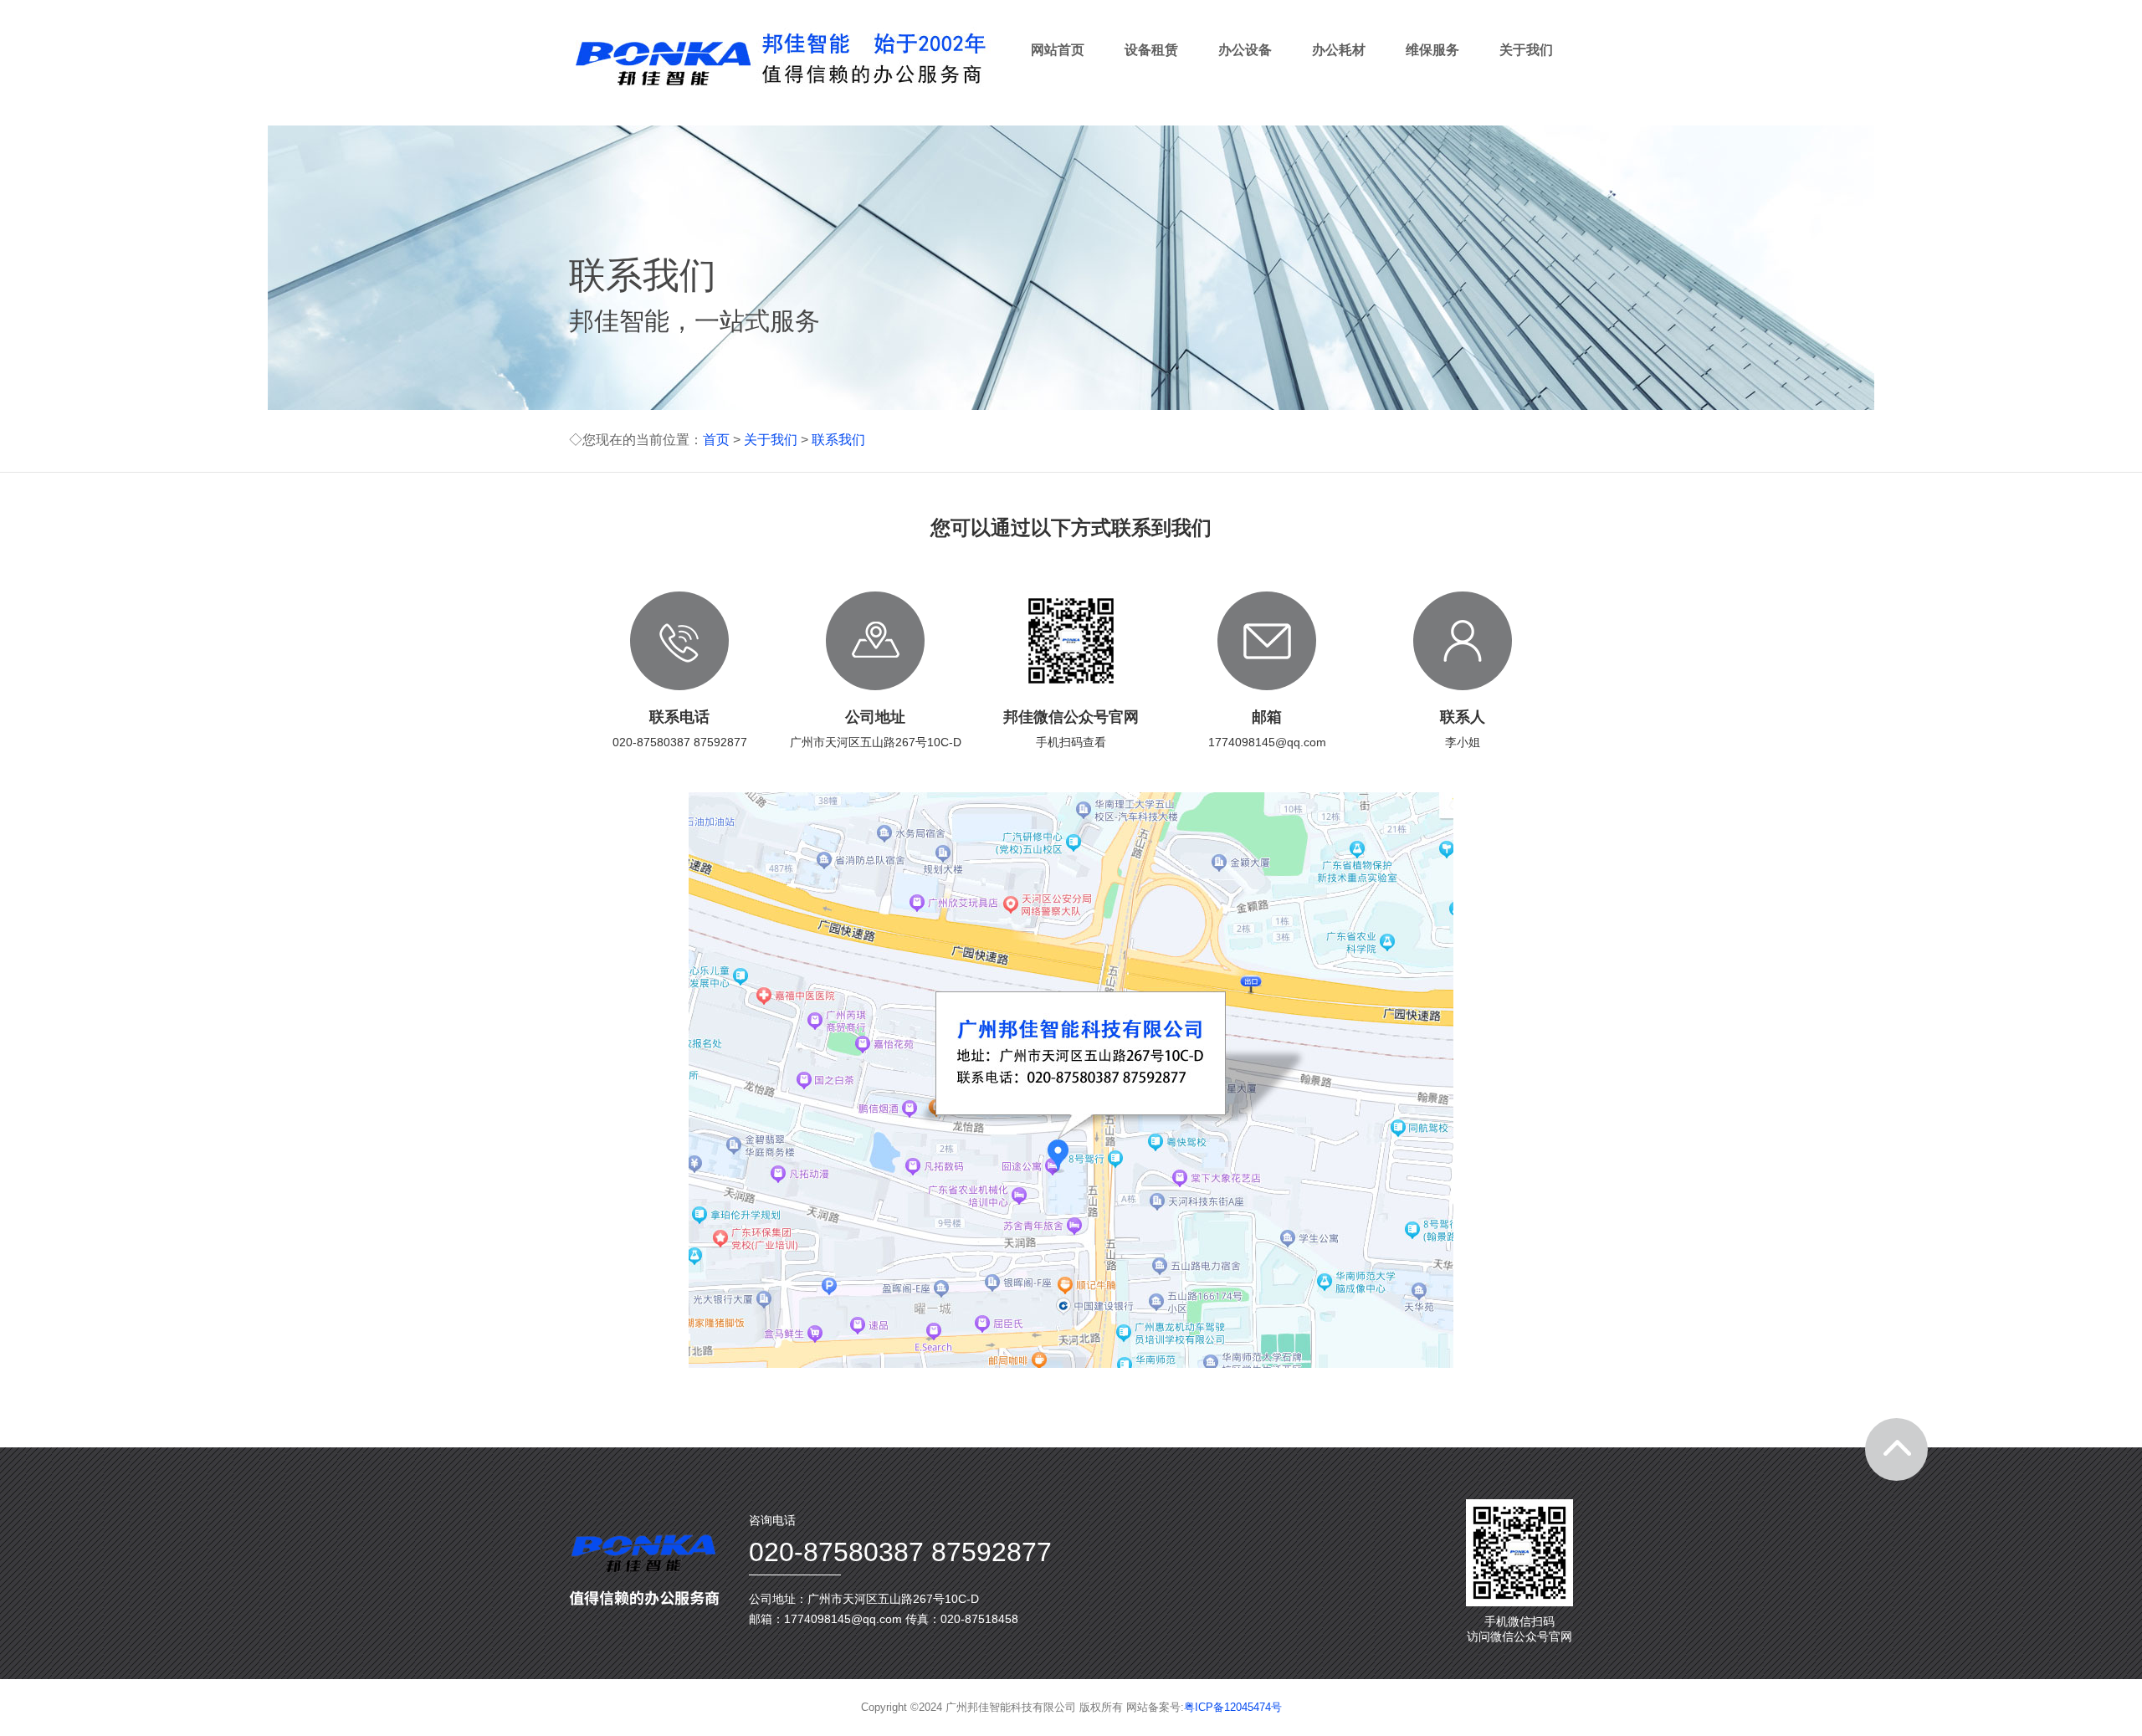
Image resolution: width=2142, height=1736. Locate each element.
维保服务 (1432, 50)
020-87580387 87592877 (680, 742)
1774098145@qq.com (1267, 742)
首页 (716, 440)
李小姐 (1463, 742)
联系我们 (838, 440)
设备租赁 (1151, 50)
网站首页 (1058, 50)
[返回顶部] (1896, 1449)
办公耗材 (1339, 50)
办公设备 (1245, 50)
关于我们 (1526, 50)
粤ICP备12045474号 (1233, 1707)
